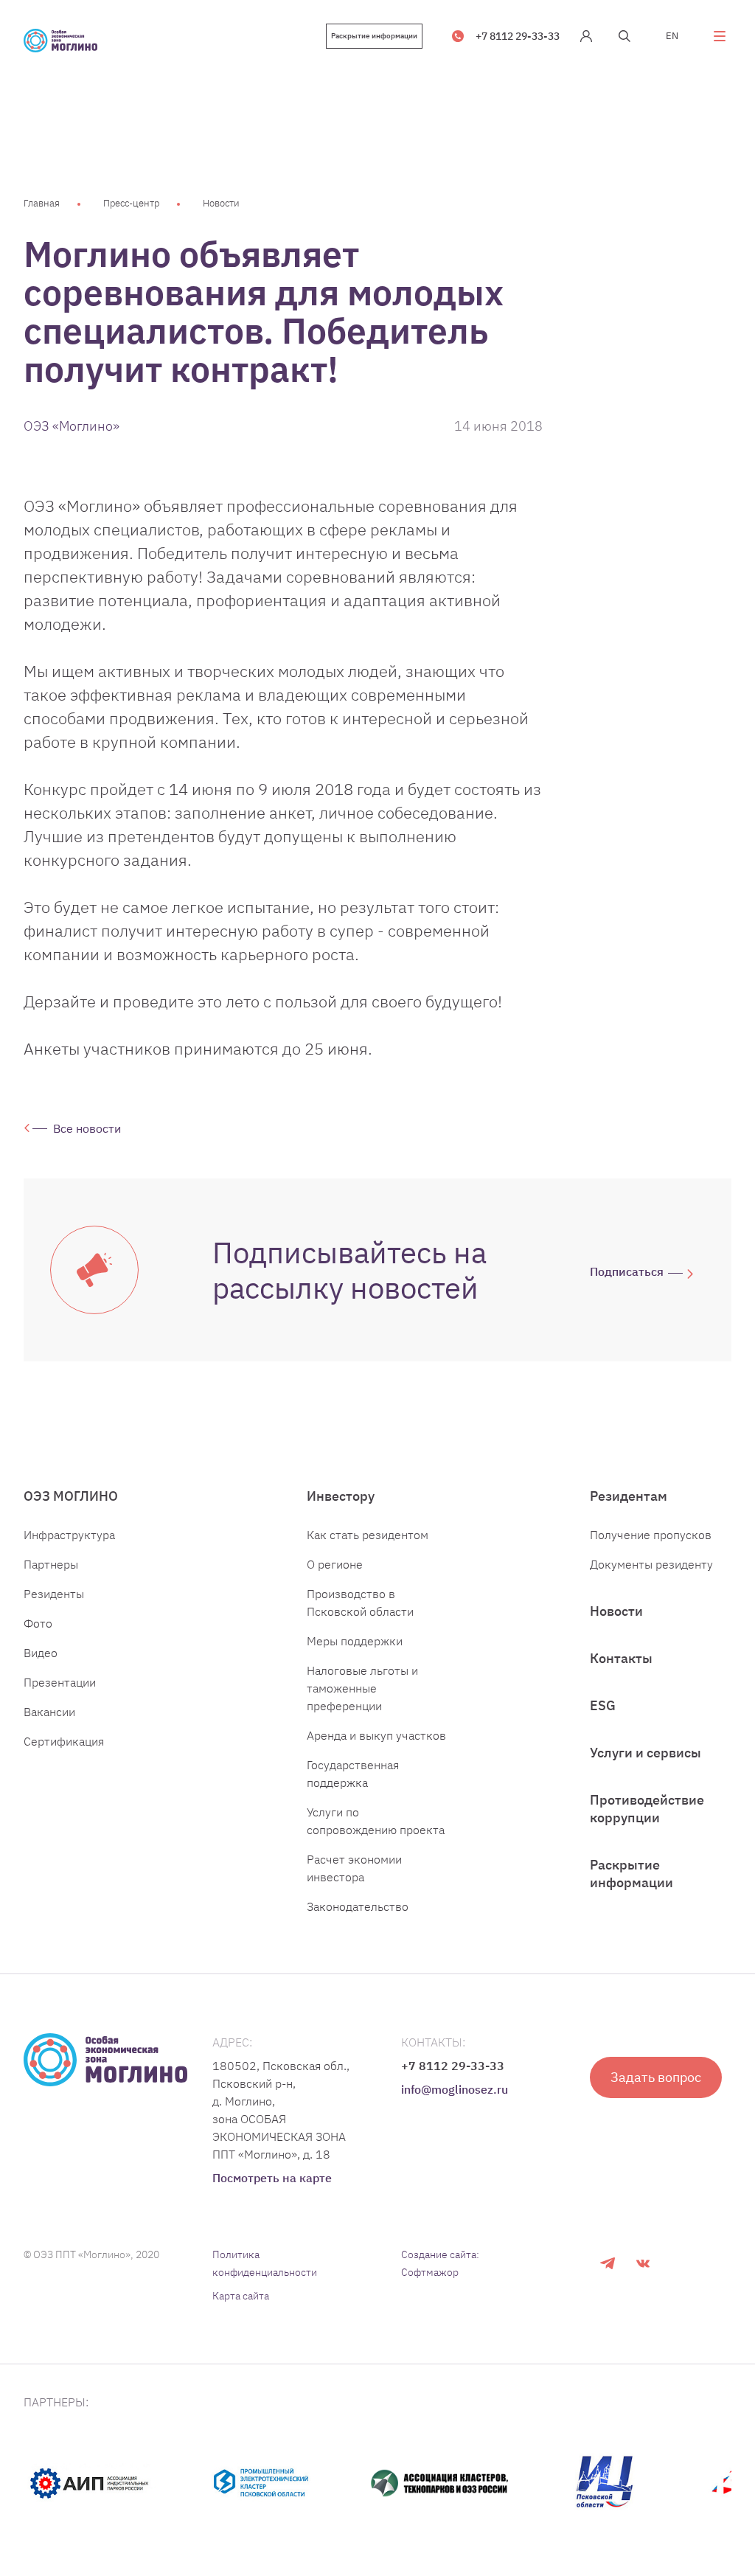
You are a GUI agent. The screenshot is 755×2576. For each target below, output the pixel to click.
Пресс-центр (131, 203)
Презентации (60, 1682)
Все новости (87, 1128)
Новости (221, 203)
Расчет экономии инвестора (354, 1868)
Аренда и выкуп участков (376, 1735)
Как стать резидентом (368, 1535)
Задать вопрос (656, 2077)
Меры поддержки (355, 1641)
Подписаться (627, 1271)
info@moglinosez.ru (455, 2089)
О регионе (335, 1564)
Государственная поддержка (353, 1774)
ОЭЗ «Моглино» (72, 426)
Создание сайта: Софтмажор (440, 2263)
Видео (41, 1653)
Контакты (621, 1658)
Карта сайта (241, 2296)
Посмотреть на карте (272, 2178)
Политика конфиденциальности (265, 2263)
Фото (38, 1623)
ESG (603, 1705)
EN (672, 36)
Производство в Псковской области (360, 1603)
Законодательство (358, 1906)
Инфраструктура (69, 1535)
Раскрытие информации (374, 36)
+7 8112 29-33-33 (518, 36)
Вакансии (49, 1712)
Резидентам (629, 1496)
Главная (42, 203)
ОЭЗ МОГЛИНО (71, 1496)
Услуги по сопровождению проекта (376, 1821)
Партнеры (51, 1564)
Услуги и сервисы (646, 1753)
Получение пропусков (651, 1535)
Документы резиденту (651, 1564)
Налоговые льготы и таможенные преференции (362, 1688)
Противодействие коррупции (647, 1809)
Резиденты (54, 1594)
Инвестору (341, 1496)
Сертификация (64, 1741)
